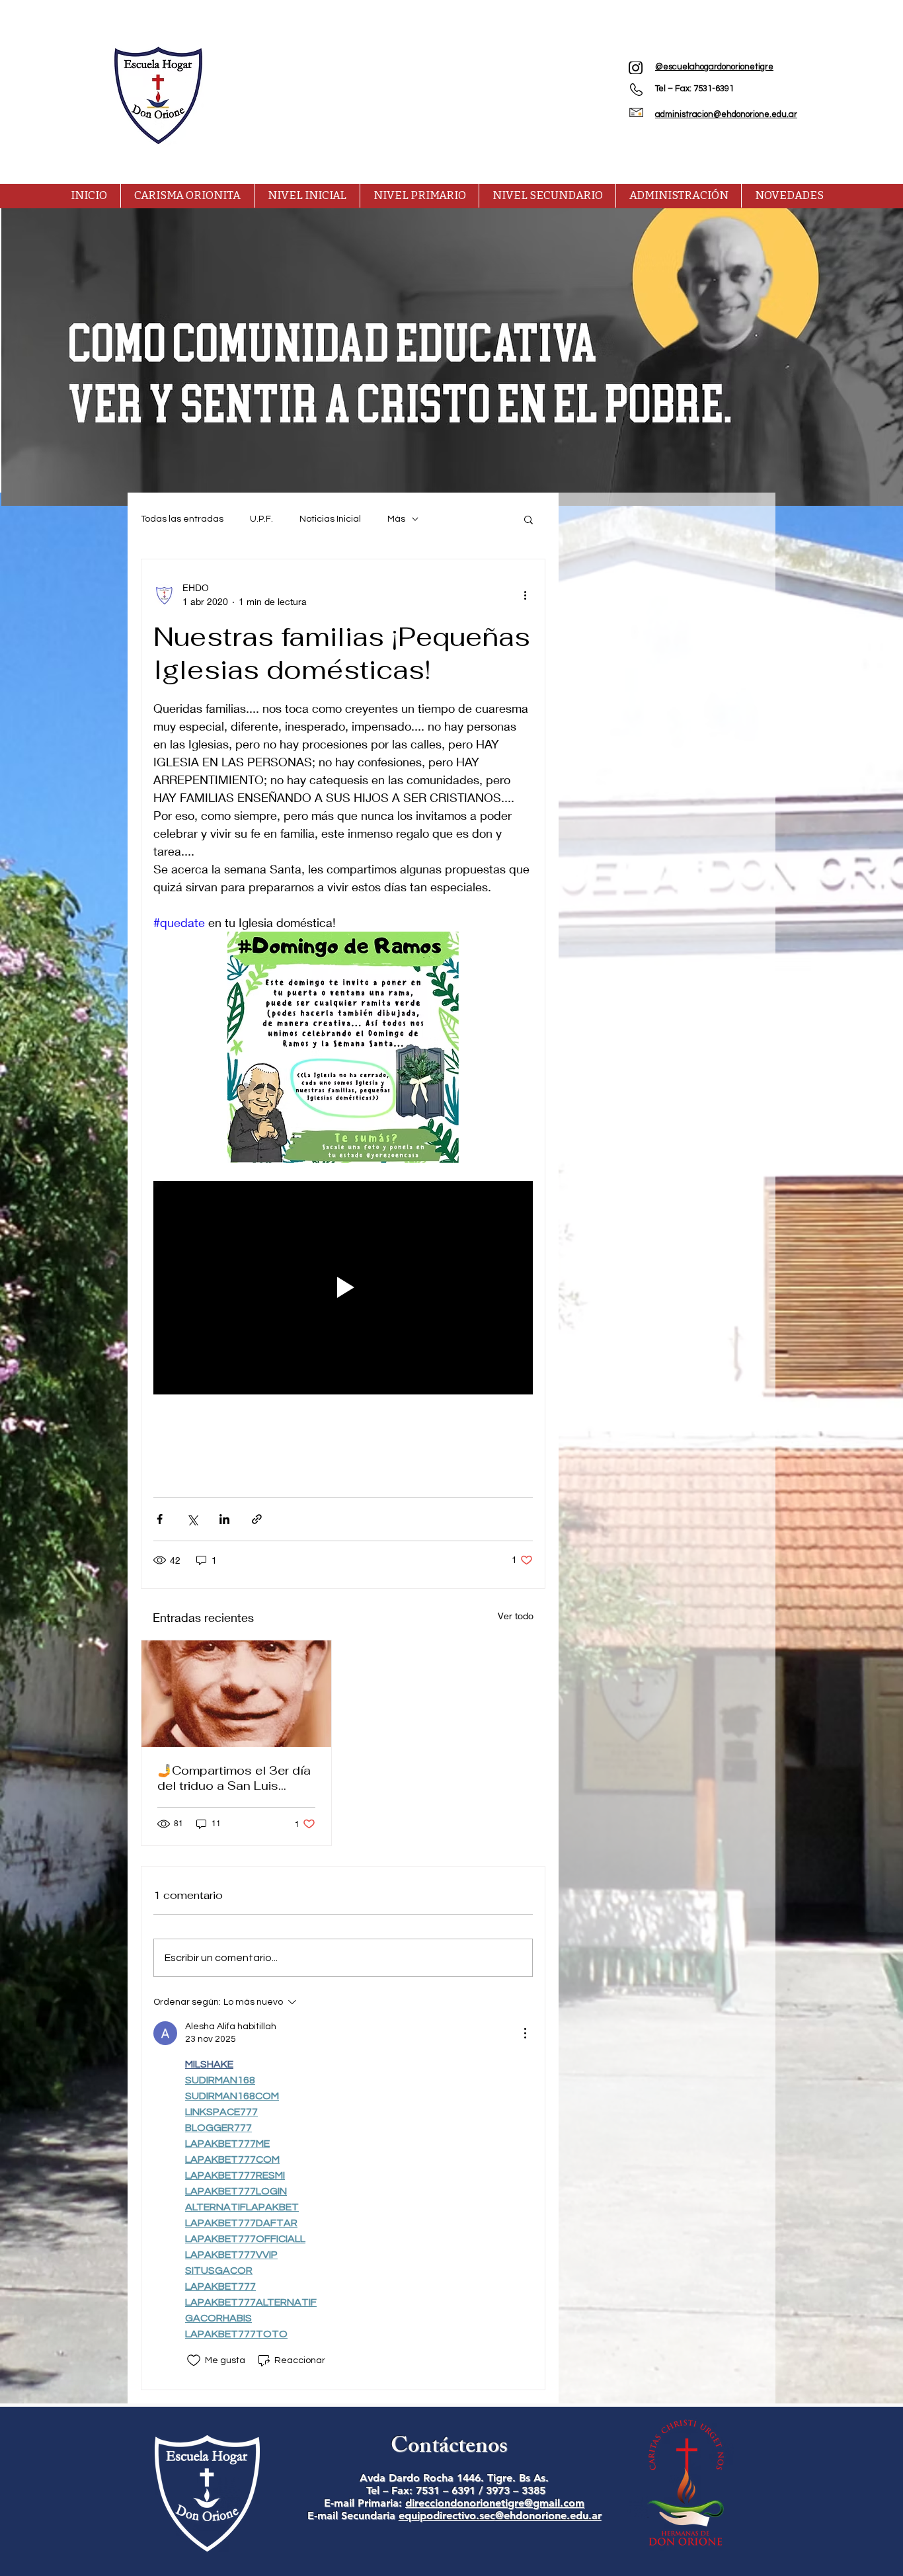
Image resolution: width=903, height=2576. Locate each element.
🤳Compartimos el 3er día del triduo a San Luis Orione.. (234, 1778)
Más (396, 519)
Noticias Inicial (330, 519)
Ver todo (516, 1616)
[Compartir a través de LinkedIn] (224, 1519)
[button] (529, 519)
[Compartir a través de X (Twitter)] (192, 1519)
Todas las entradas (182, 519)
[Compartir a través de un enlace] (257, 1519)
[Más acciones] (525, 594)
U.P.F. (261, 519)
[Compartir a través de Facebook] (160, 1519)
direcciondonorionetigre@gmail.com (495, 2503)
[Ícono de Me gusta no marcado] (194, 2360)
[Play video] (343, 1288)
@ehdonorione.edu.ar (548, 2516)
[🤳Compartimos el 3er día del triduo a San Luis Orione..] (236, 1694)
